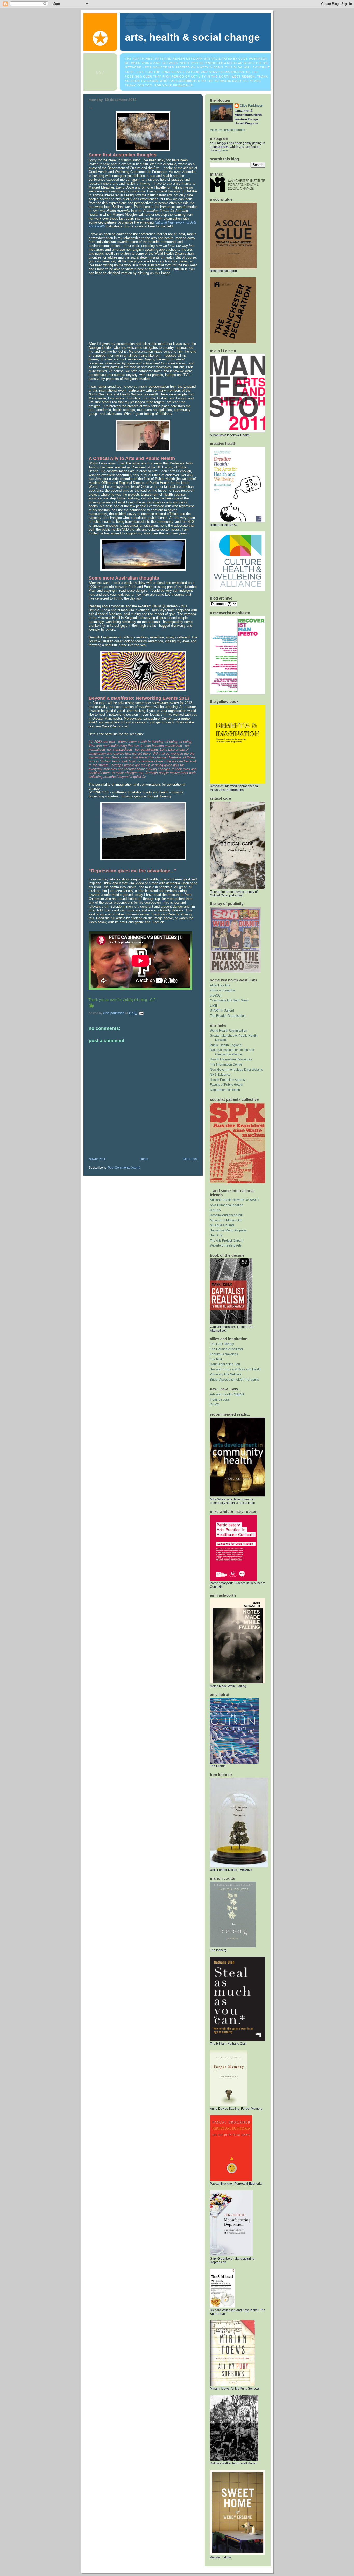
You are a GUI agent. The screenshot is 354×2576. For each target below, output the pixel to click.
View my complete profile (228, 130)
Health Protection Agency (228, 1080)
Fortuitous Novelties (224, 1354)
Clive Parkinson (251, 106)
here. (225, 150)
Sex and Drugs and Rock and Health (236, 1369)
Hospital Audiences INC (227, 1215)
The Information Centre (226, 1064)
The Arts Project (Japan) (227, 1241)
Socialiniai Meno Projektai (228, 1230)
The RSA (216, 1359)
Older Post (190, 1159)
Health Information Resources (231, 1059)
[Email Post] (141, 1013)
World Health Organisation (229, 1031)
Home (144, 1159)
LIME (214, 1006)
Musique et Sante (222, 1225)
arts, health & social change (192, 37)
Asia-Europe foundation (227, 1205)
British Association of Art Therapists (234, 1380)
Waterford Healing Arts (226, 1245)
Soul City (216, 1235)
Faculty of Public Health (226, 1085)
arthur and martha (222, 990)
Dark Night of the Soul (225, 1364)
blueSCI (216, 995)
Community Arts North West (229, 1000)
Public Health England (226, 1045)
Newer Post (97, 1159)
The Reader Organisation (228, 1016)
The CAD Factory (222, 1344)
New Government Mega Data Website (236, 1070)
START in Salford (222, 1011)
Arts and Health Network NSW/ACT (235, 1200)
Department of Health (225, 1090)
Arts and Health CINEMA (227, 1394)
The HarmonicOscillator (226, 1349)
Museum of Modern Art (226, 1220)
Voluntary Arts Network (226, 1374)
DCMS (215, 1404)
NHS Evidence (220, 1075)
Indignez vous (220, 1400)
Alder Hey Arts (220, 985)
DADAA (215, 1210)
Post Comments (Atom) (124, 1168)
